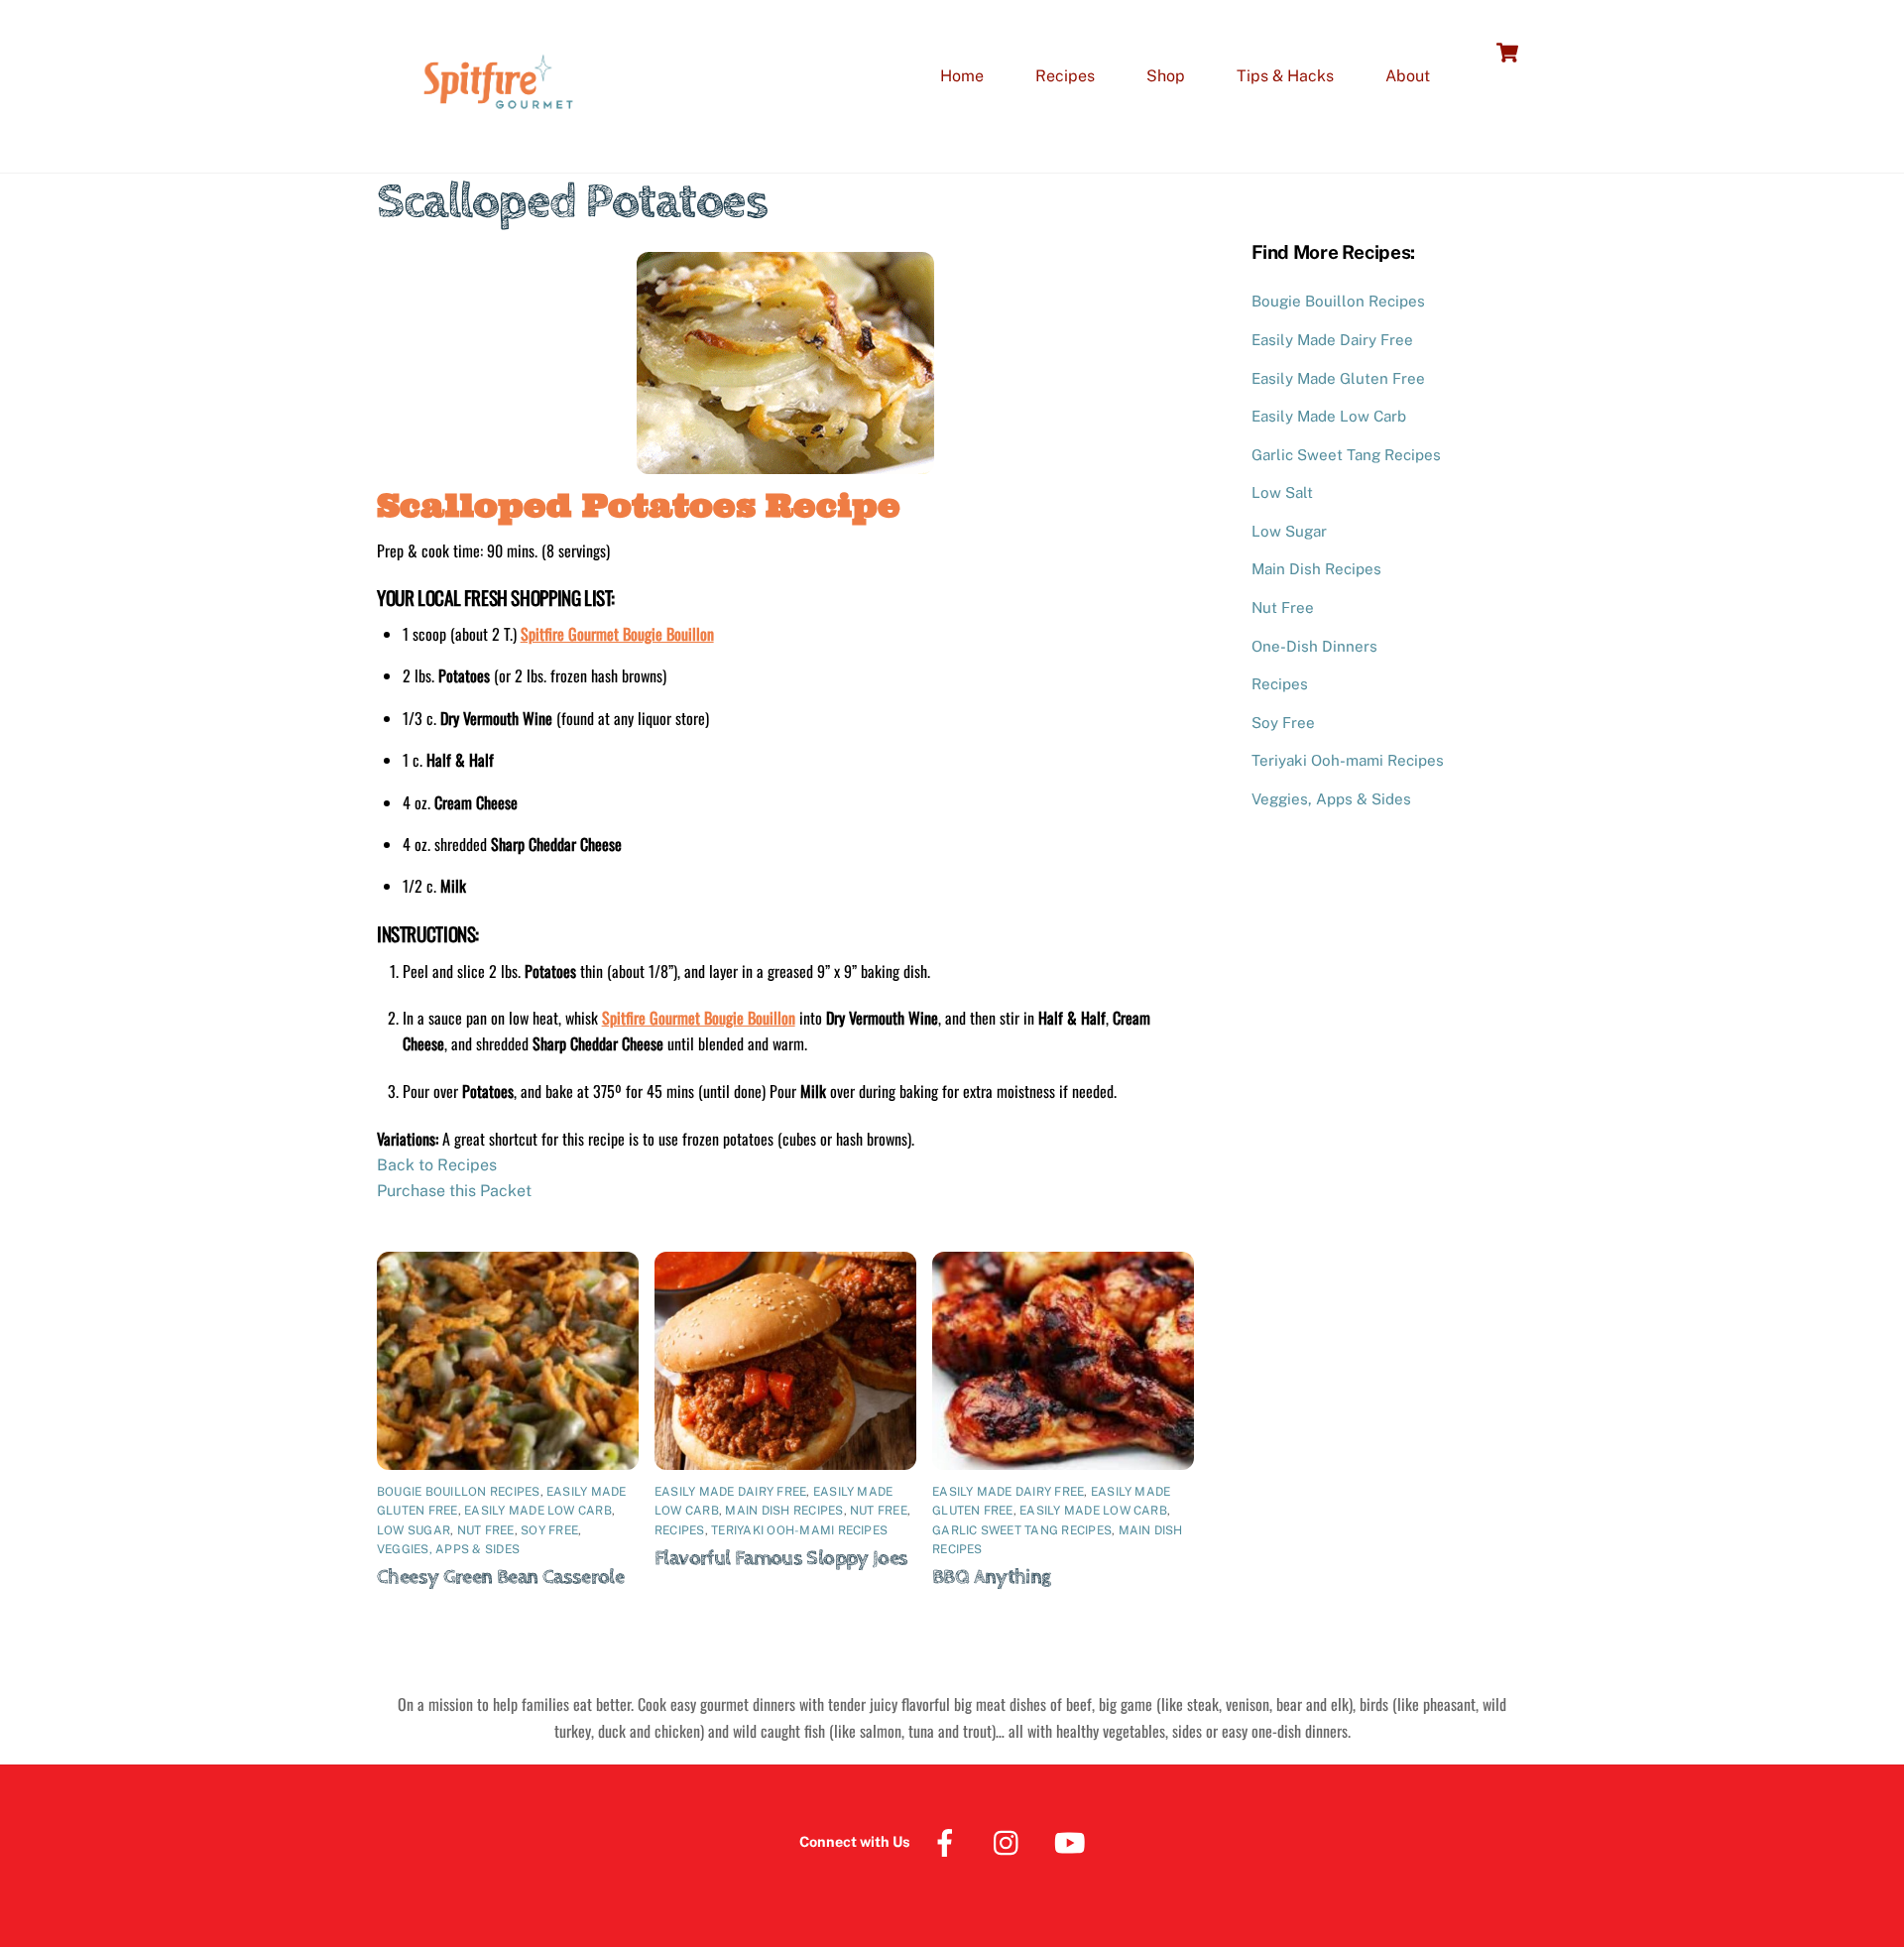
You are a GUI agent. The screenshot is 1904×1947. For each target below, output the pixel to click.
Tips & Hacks (1285, 76)
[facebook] (949, 1841)
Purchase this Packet (454, 1191)
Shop (1166, 76)
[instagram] (1011, 1841)
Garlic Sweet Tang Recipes (1022, 1530)
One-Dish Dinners (1314, 646)
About (1408, 76)
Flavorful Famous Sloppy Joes (781, 1558)
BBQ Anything (992, 1577)
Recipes (1065, 76)
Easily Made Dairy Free (730, 1492)
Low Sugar (414, 1530)
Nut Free (486, 1530)
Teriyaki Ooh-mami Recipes (799, 1530)
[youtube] (1073, 1841)
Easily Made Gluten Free (1338, 378)
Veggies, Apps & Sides (448, 1549)
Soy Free (549, 1530)
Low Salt (1282, 492)
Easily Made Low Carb (538, 1511)
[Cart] (1507, 53)
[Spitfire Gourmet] (496, 135)
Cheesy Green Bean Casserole (500, 1577)
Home (962, 76)
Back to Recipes (437, 1165)
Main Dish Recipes (784, 1511)
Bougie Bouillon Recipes (459, 1492)
